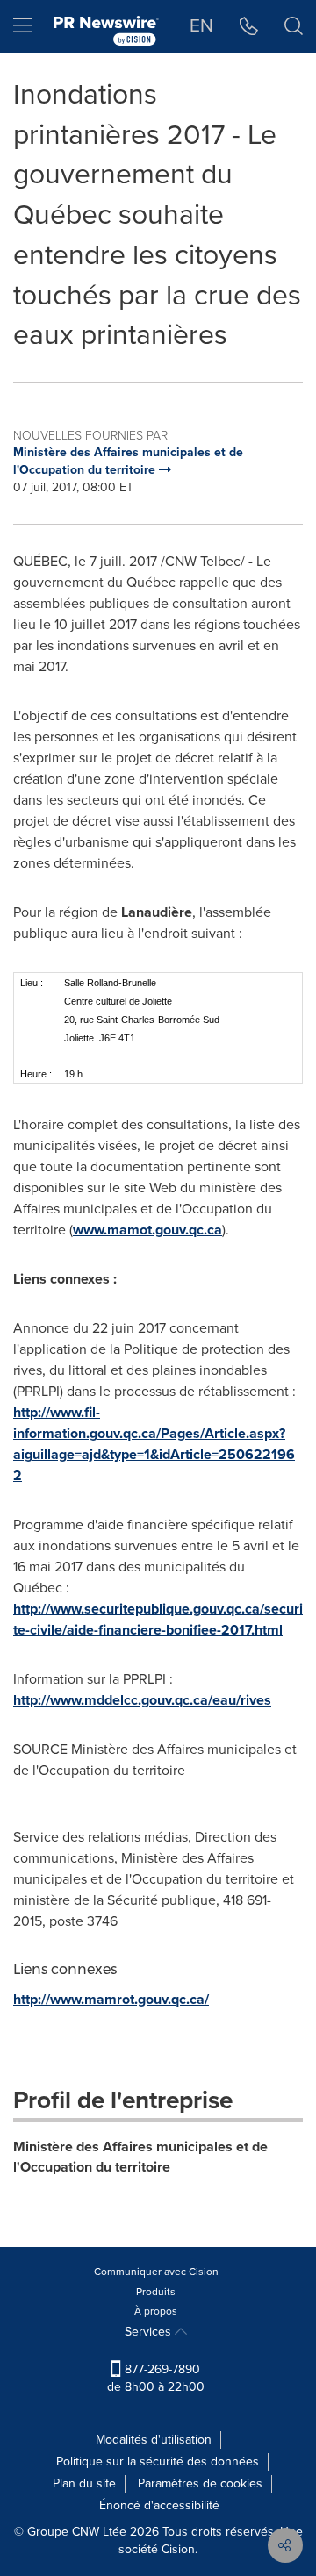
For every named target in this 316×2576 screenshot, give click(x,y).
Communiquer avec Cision (156, 2272)
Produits (156, 2292)
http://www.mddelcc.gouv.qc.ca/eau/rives (142, 1700)
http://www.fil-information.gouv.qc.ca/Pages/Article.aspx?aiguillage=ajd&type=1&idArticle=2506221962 (154, 1444)
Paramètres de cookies (200, 2483)
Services (150, 2332)
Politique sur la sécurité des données (158, 2462)
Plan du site (84, 2483)
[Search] (294, 26)
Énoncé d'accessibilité (159, 2505)
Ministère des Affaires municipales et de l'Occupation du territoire (140, 2157)
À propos (156, 2311)
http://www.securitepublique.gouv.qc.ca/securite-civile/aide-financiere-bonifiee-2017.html (158, 1619)
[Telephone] (249, 26)
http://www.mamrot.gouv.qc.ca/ (111, 1999)
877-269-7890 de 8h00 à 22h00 (156, 2378)
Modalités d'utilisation (154, 2440)
